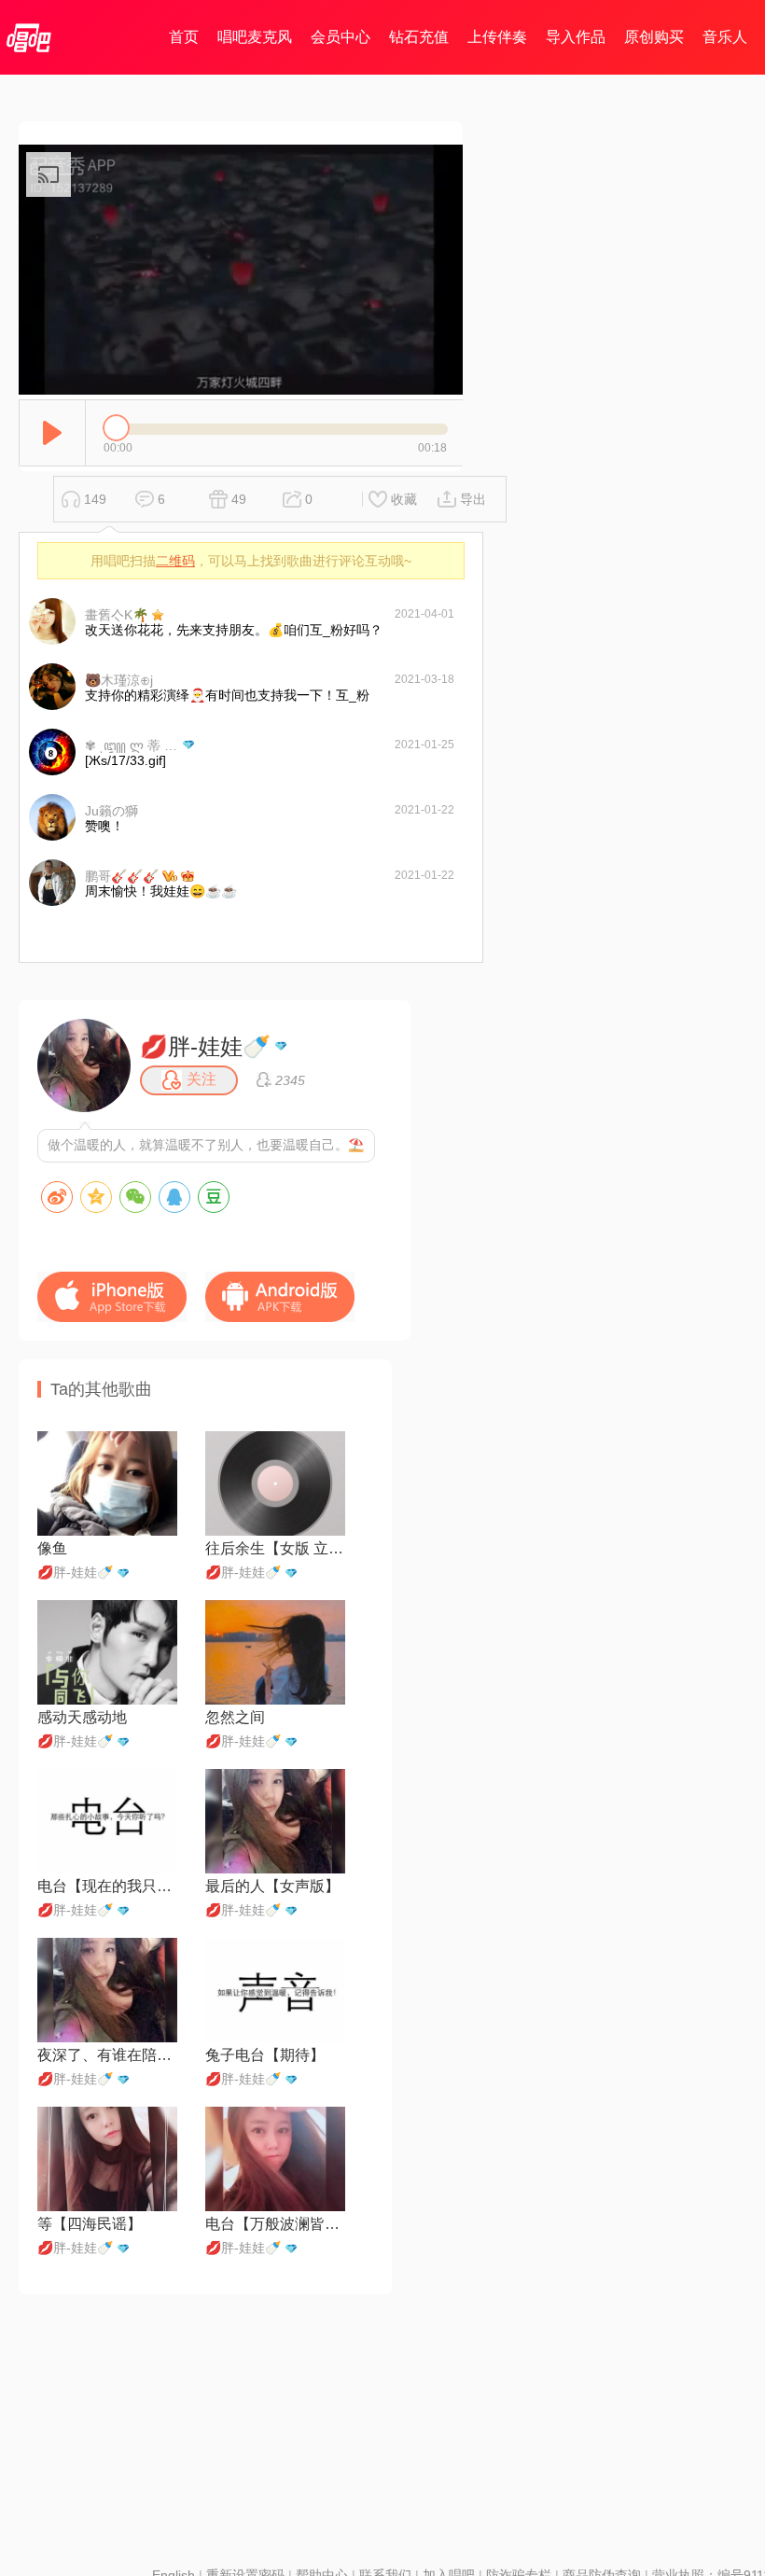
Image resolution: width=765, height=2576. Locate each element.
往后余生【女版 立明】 (275, 1548)
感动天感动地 (82, 1717)
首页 (184, 37)
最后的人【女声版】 (272, 1886)
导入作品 (576, 37)
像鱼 (52, 1548)
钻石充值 (419, 37)
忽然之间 (235, 1717)
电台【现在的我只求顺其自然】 (107, 1886)
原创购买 (654, 37)
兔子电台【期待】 (265, 2055)
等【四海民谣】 (90, 2224)
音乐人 (725, 37)
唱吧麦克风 (255, 37)
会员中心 (341, 37)
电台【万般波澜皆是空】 (275, 2224)
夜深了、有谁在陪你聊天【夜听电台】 (107, 2055)
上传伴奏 (497, 37)
